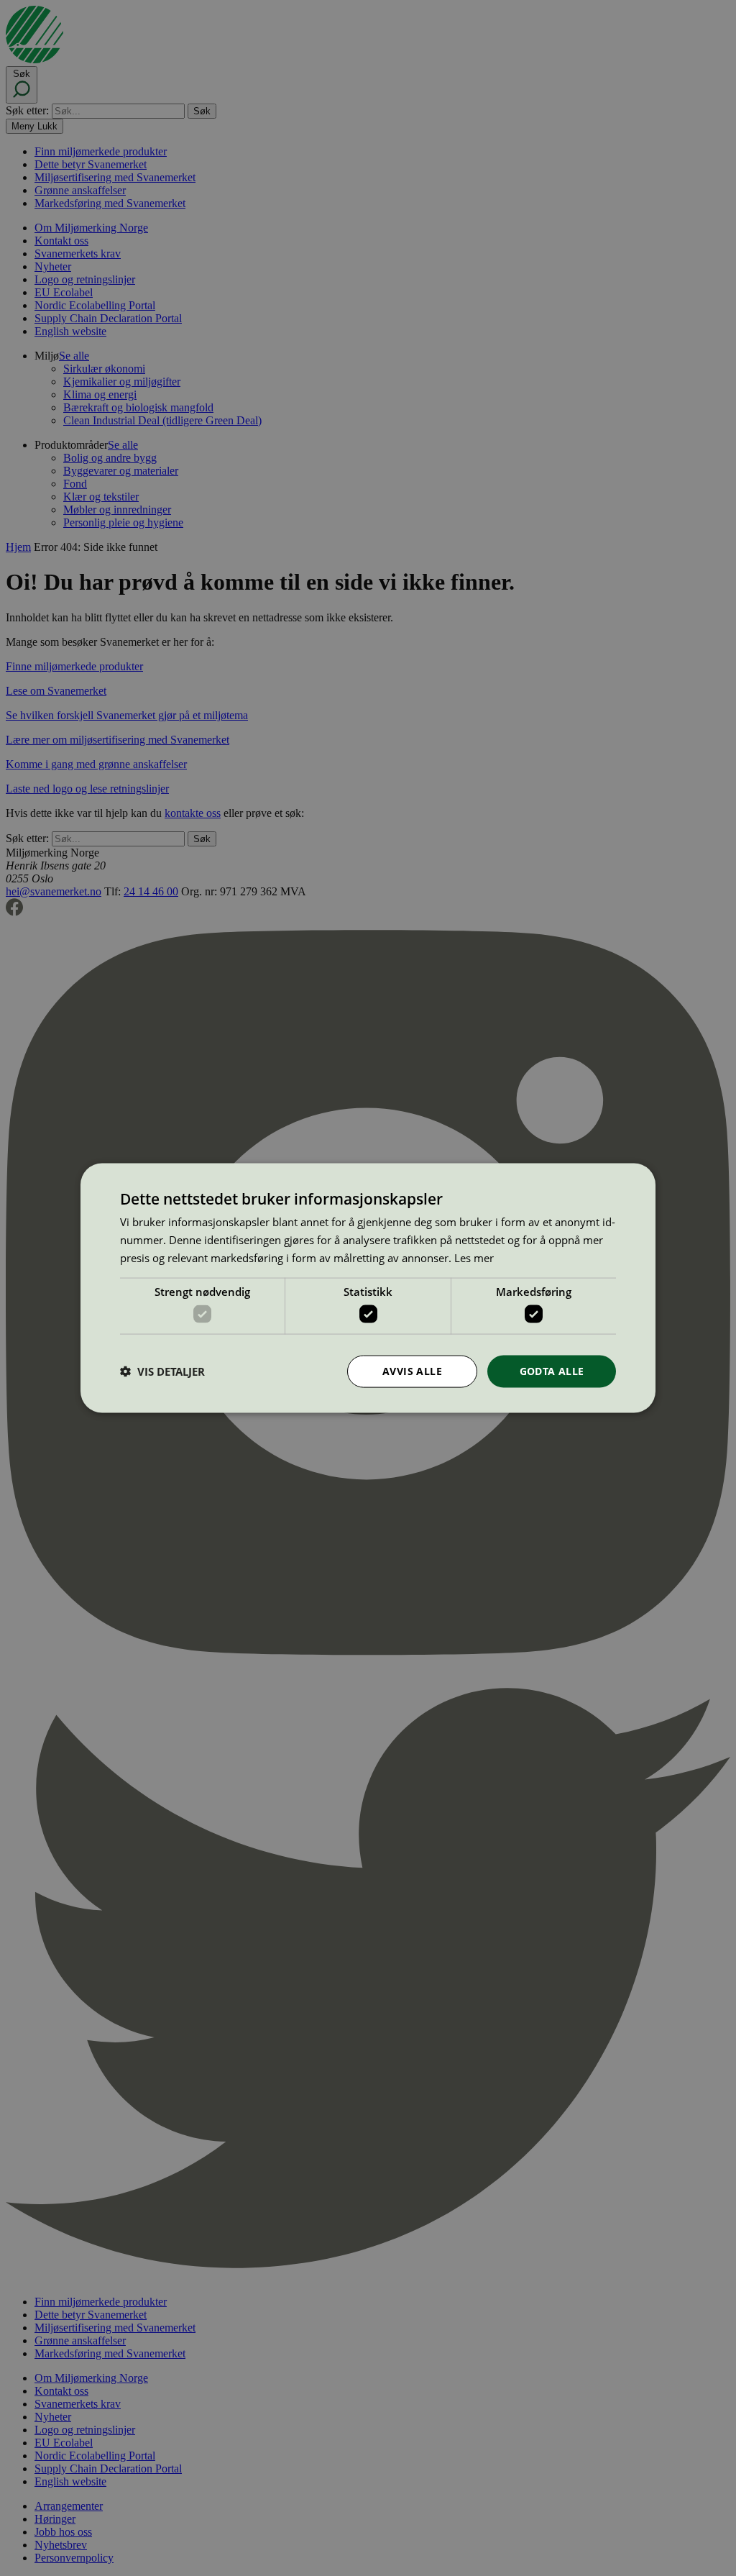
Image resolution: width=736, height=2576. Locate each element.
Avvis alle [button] (412, 1371)
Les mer (474, 1257)
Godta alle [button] (552, 1371)
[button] (162, 1371)
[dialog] (368, 1288)
